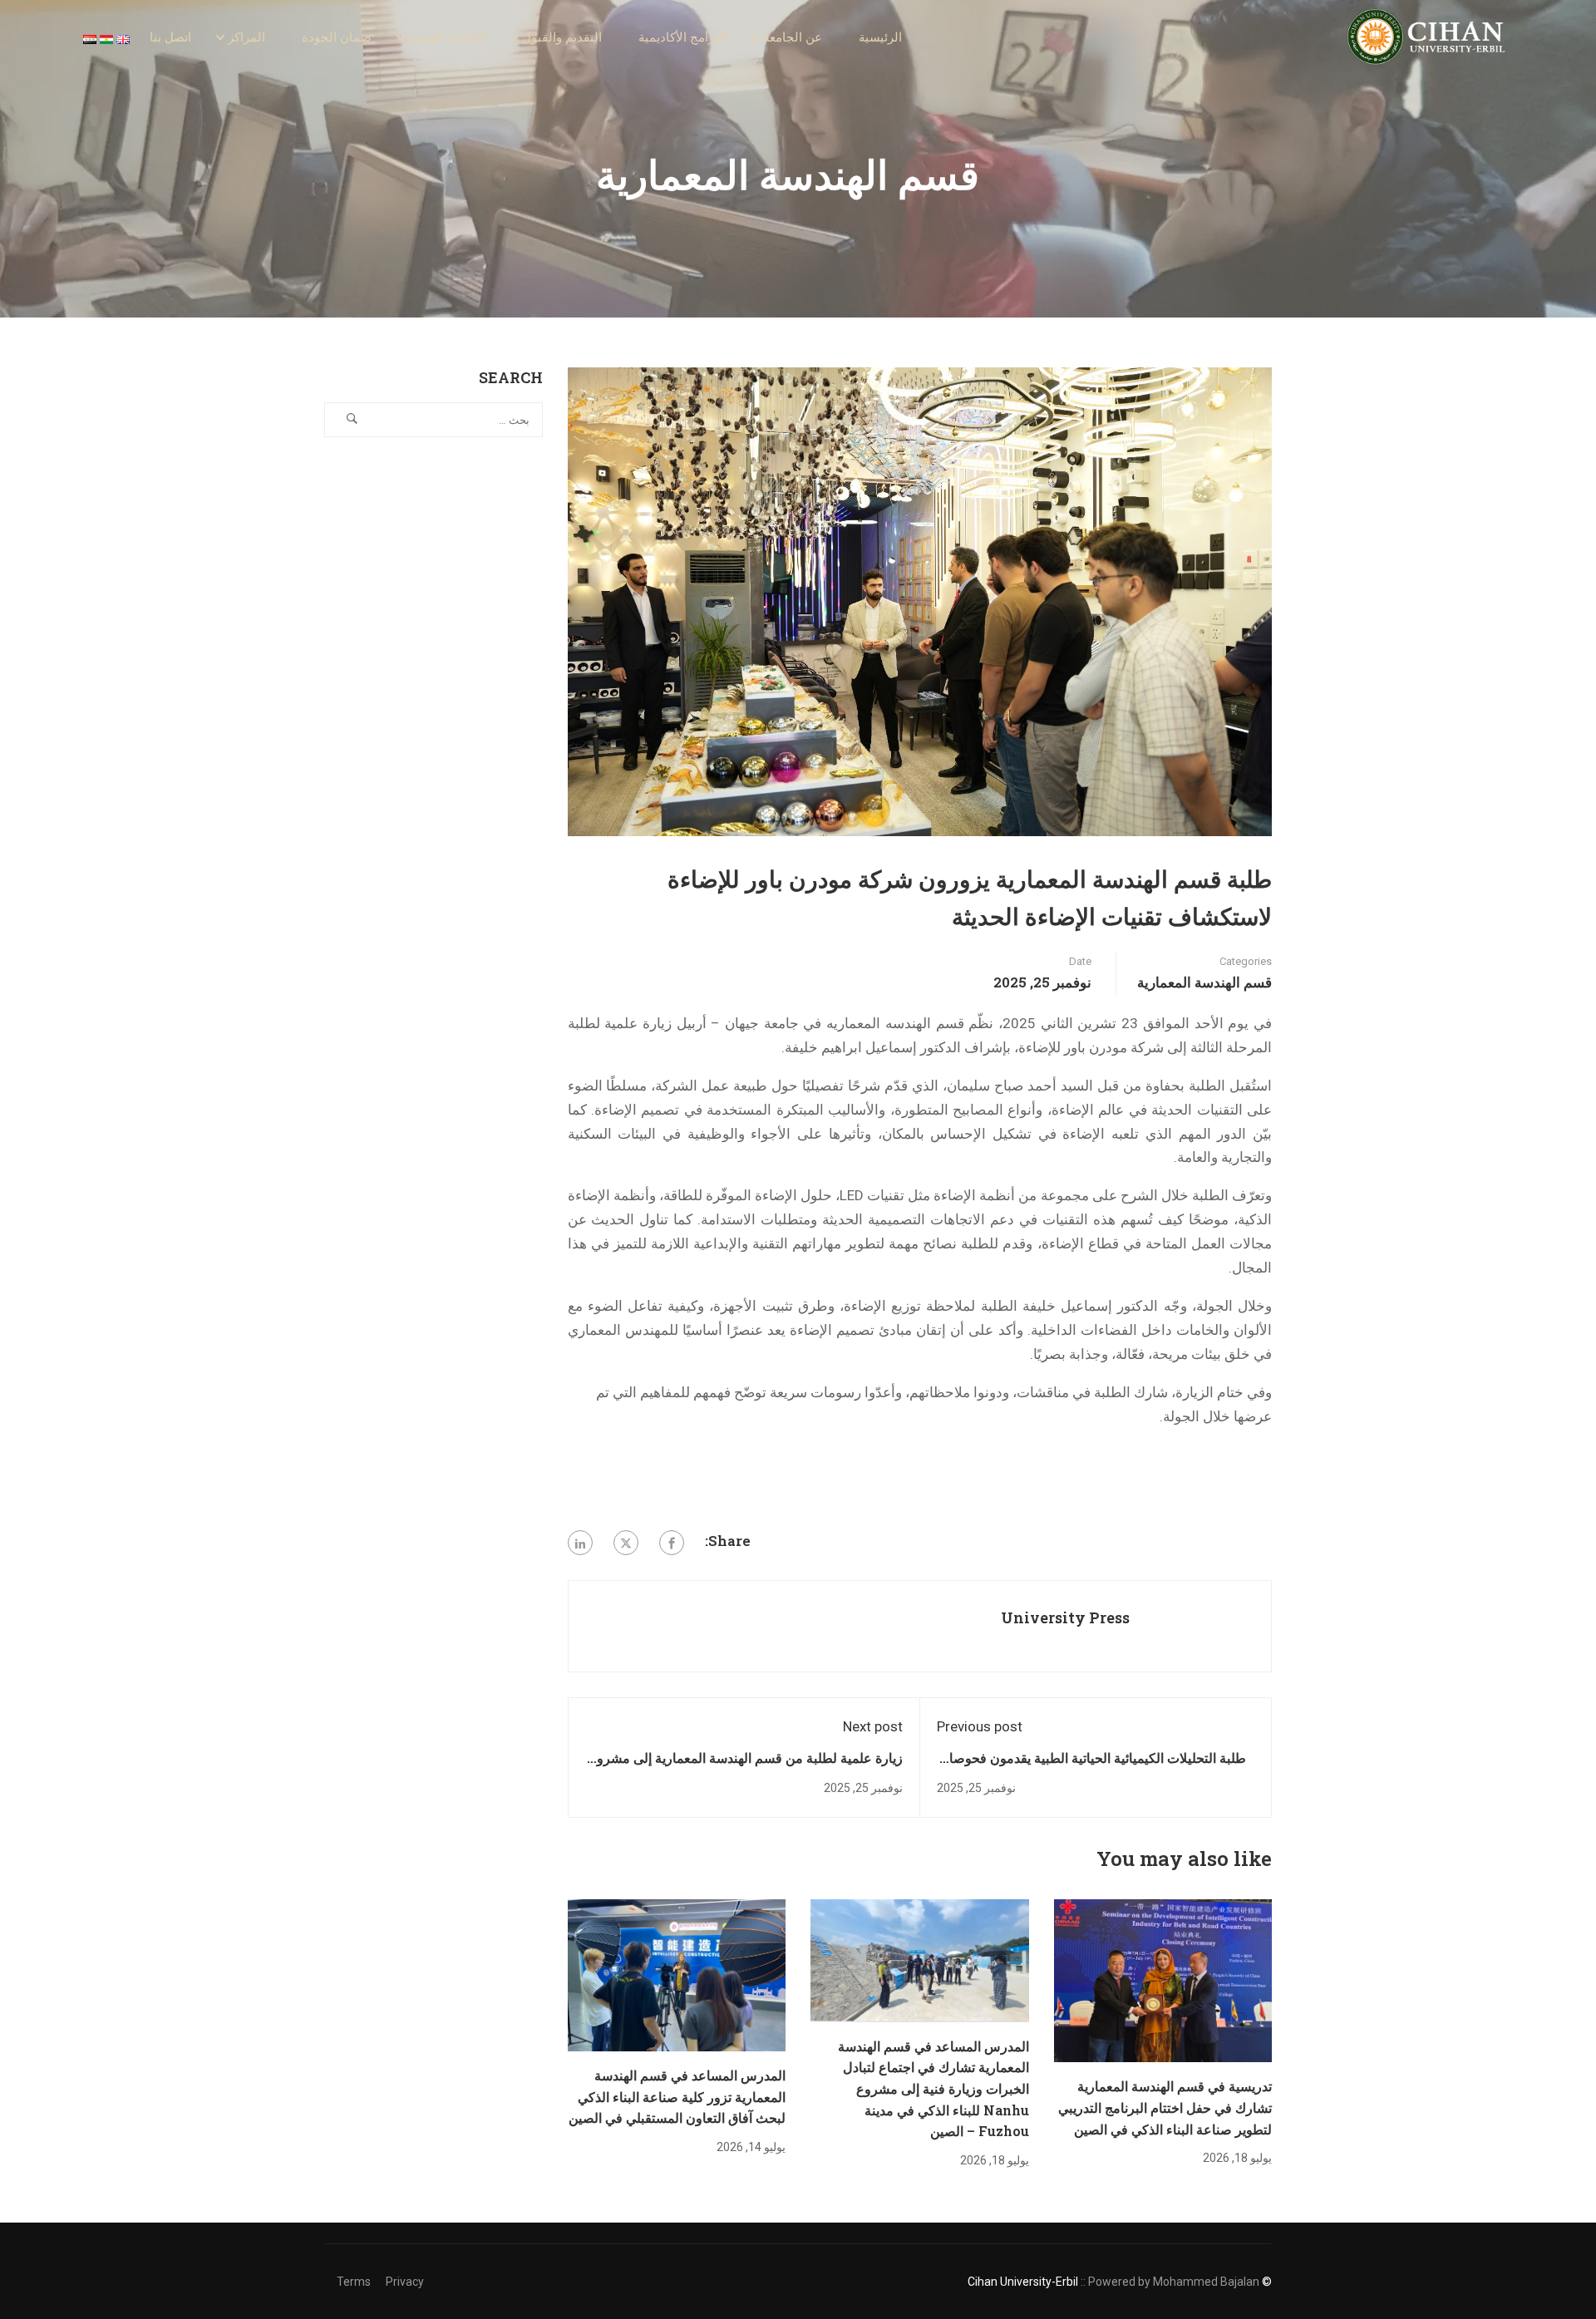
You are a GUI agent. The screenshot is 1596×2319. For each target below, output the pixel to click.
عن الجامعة (793, 37)
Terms (354, 2282)
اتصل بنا (170, 37)
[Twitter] (626, 1543)
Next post (873, 1726)
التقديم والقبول (562, 37)
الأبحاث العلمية (447, 37)
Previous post (980, 1726)
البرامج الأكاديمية (682, 37)
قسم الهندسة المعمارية (1204, 982)
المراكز (246, 37)
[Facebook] (672, 1543)
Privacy (405, 2282)
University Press (1065, 1617)
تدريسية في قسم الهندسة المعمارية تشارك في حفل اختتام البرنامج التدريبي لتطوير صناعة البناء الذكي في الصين (1165, 2107)
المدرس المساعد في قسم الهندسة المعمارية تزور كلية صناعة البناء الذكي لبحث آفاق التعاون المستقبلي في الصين (677, 2096)
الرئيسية (880, 37)
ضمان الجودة (337, 37)
